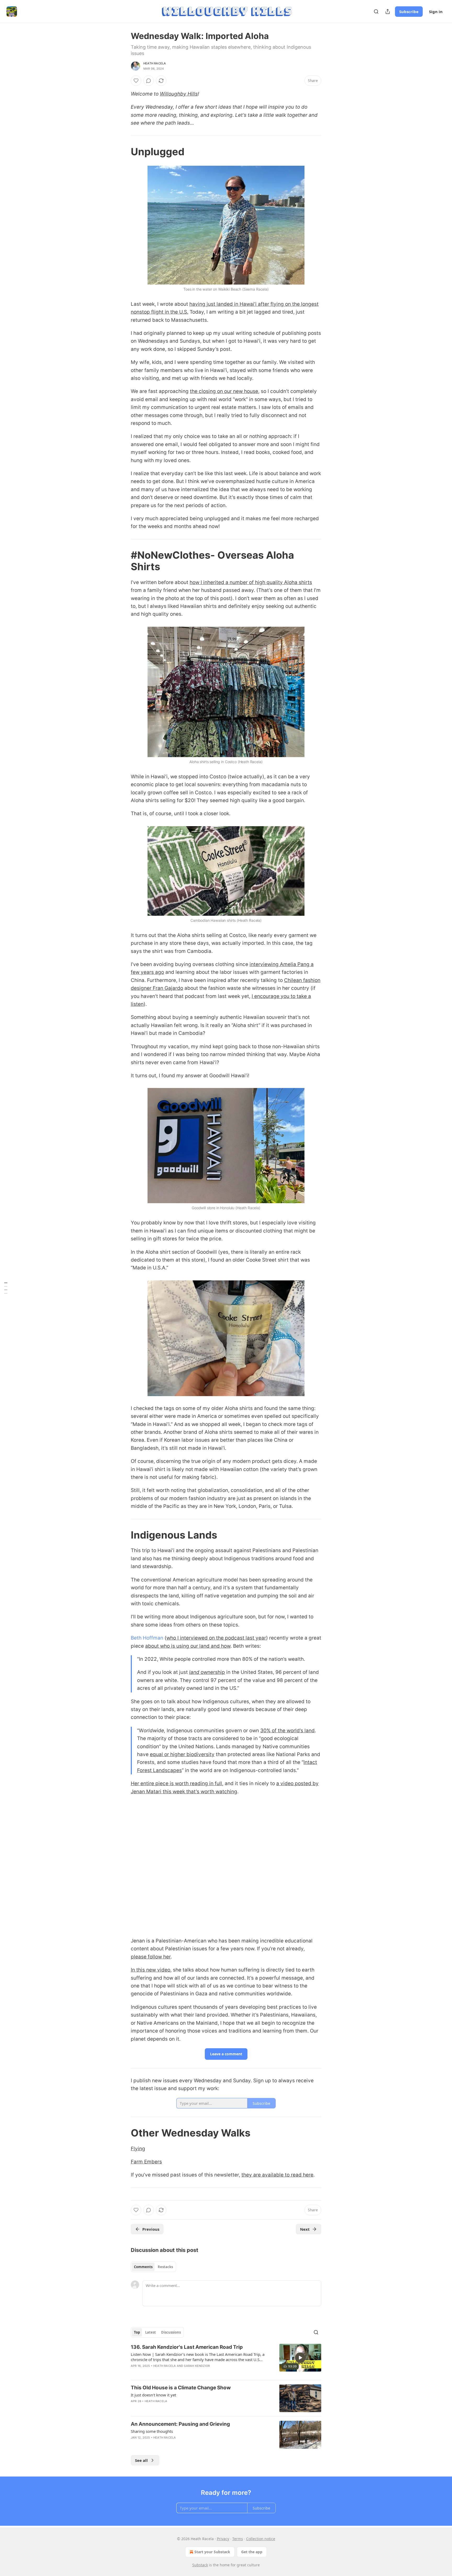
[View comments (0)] (149, 81)
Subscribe (409, 12)
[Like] (136, 81)
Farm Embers (146, 2162)
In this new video (151, 1970)
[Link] (123, 152)
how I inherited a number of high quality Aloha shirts (251, 582)
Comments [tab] (143, 2267)
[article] (226, 2360)
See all (141, 2460)
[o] (300, 2358)
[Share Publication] (388, 12)
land (194, 1672)
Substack (200, 2565)
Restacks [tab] (165, 2267)
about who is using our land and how (188, 1646)
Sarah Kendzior (197, 2366)
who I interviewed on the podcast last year (216, 1638)
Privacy (223, 2539)
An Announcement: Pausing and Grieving (180, 2424)
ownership (212, 1672)
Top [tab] (137, 2332)
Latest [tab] (151, 2332)
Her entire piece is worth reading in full (176, 1783)
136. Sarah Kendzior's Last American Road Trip (187, 2347)
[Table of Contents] (6, 1288)
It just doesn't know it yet (153, 2395)
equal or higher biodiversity (182, 1754)
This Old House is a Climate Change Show (181, 2388)
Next (305, 2229)
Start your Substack (212, 2552)
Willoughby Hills (179, 94)
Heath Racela (155, 63)
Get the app (252, 2552)
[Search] (376, 12)
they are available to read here (277, 2175)
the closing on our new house (224, 391)
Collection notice (261, 2539)
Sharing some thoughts (152, 2431)
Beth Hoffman (147, 1638)
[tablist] (153, 2267)
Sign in (436, 12)
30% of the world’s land (287, 1731)
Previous (151, 2229)
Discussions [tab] (171, 2332)
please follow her (151, 1957)
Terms (238, 2539)
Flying (138, 2149)
